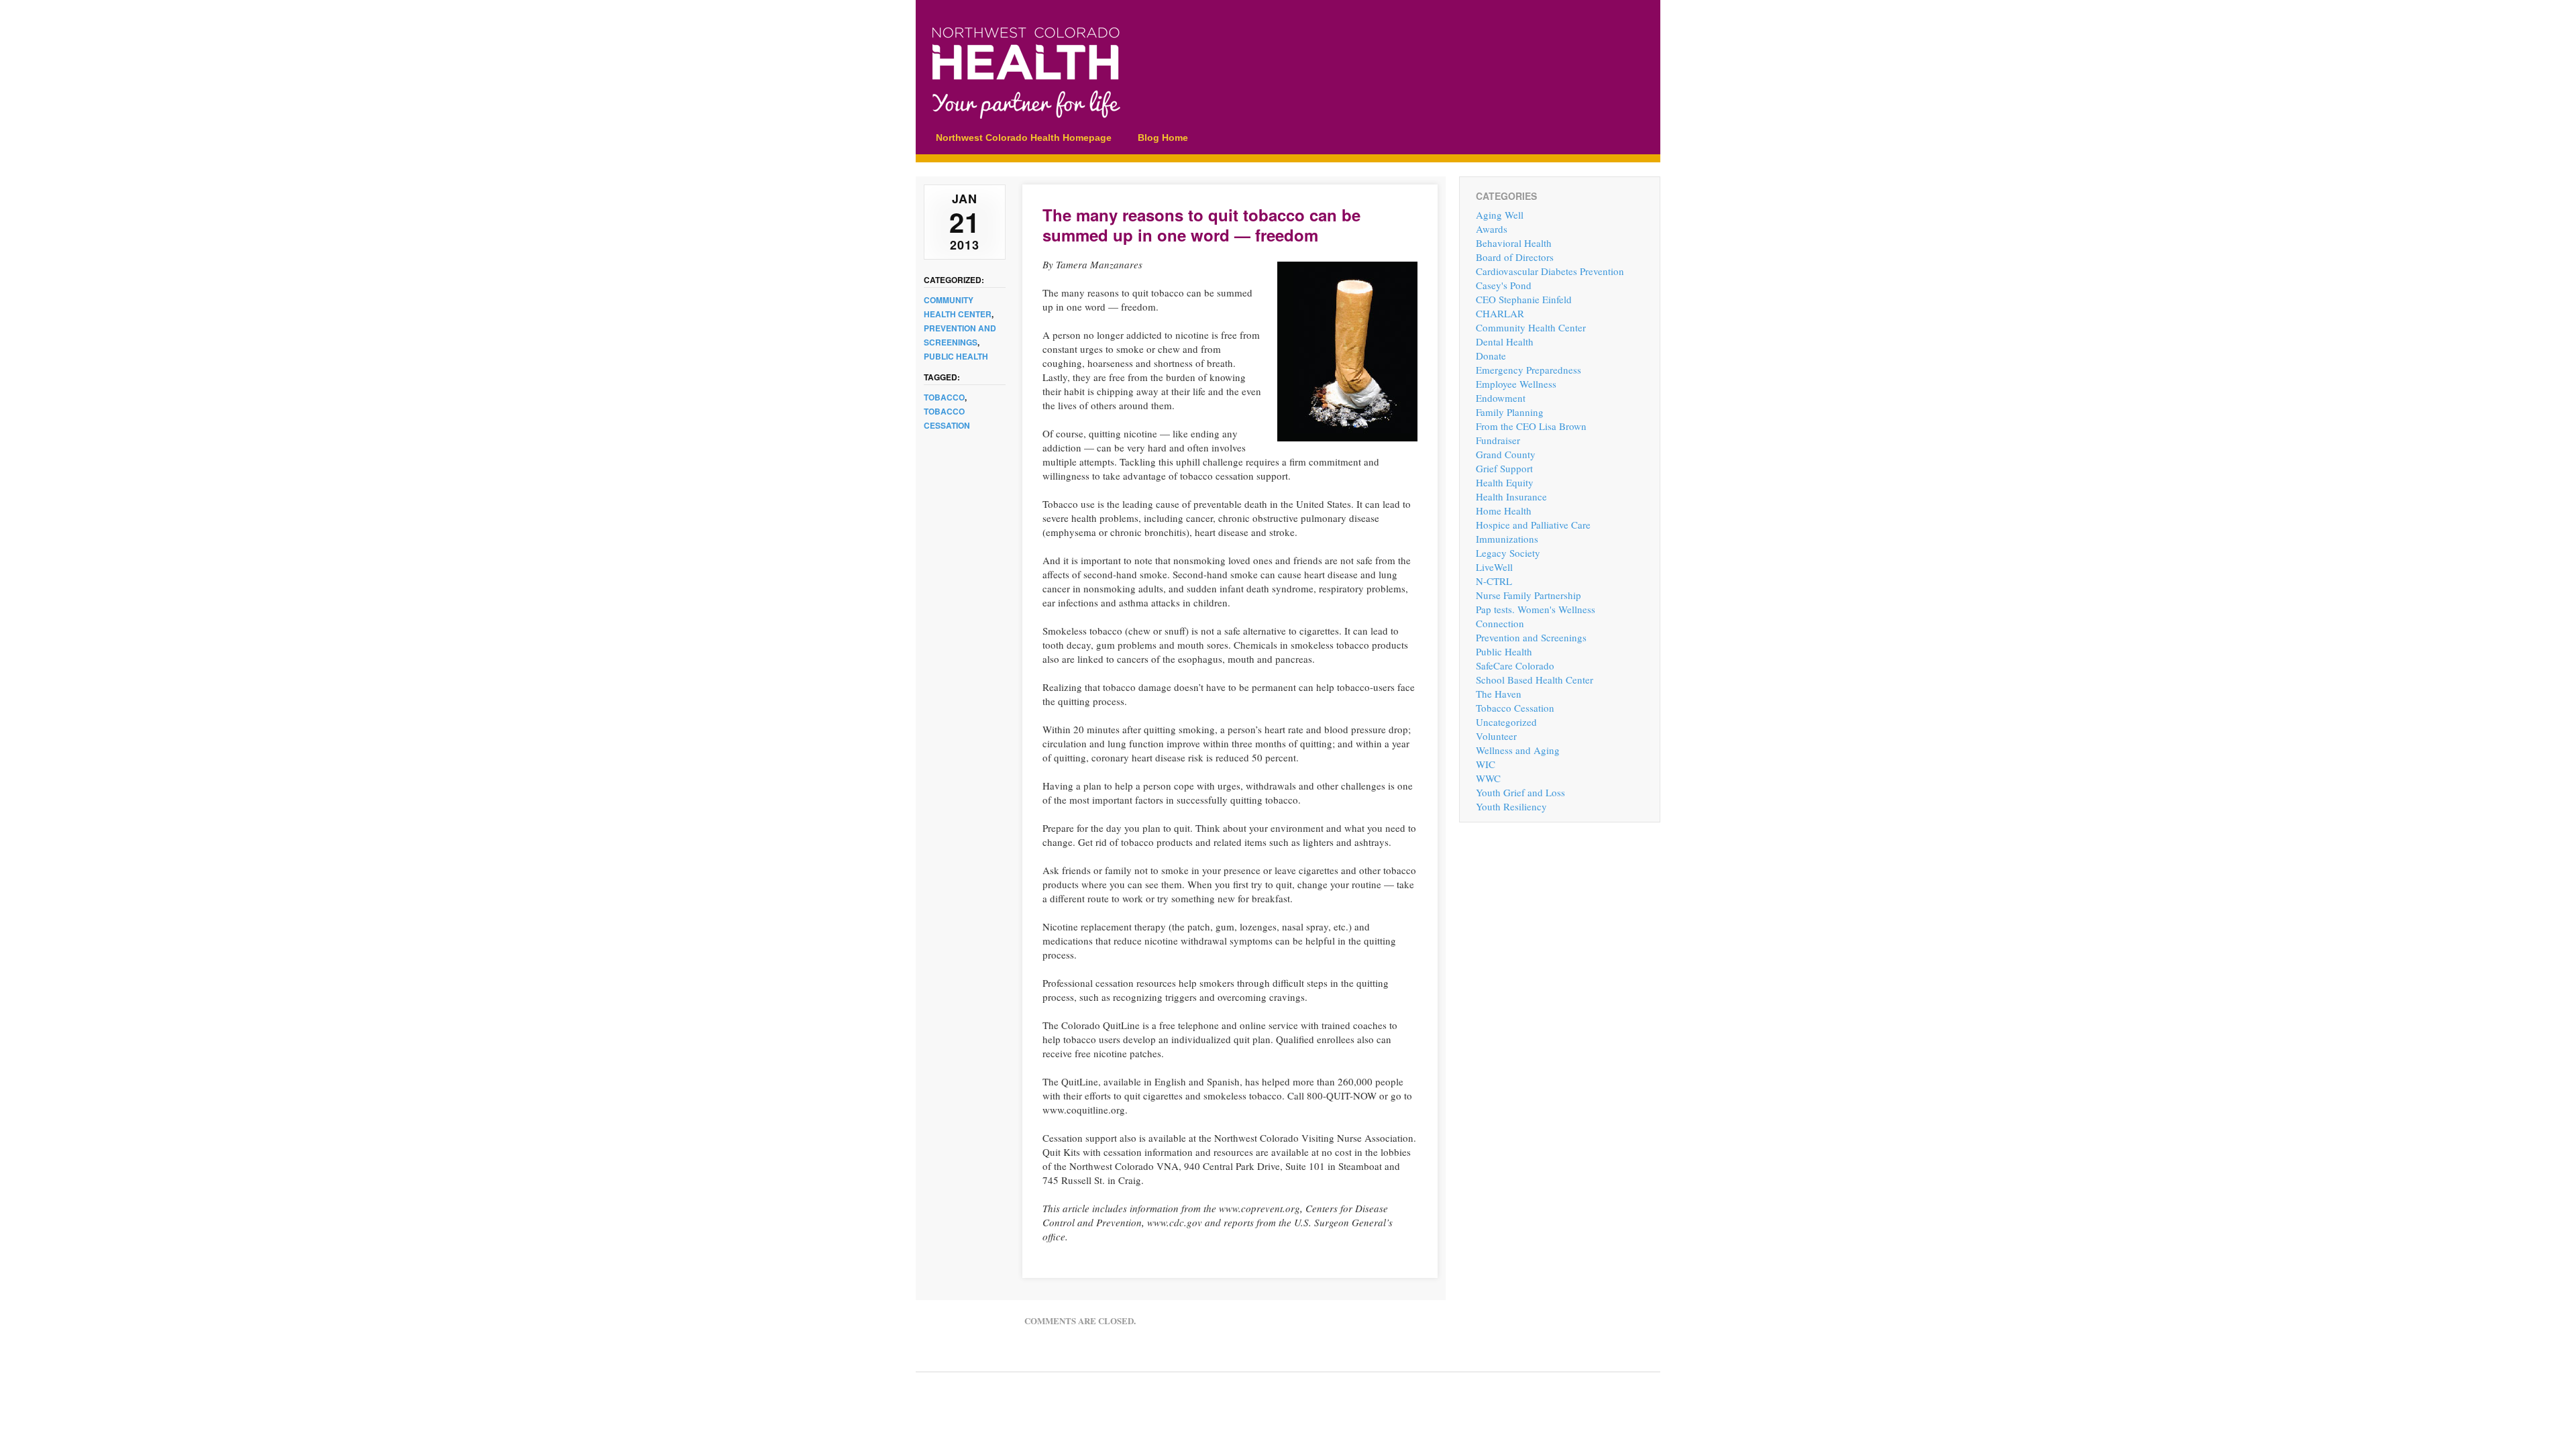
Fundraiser (1498, 440)
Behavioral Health (1514, 243)
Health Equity (1505, 482)
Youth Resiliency (1511, 806)
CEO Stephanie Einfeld (1524, 299)
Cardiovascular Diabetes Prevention (1550, 271)
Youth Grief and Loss (1520, 792)
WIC (1486, 764)
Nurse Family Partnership (1528, 595)
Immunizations (1507, 539)
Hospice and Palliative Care (1533, 525)
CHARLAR (1500, 313)
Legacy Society (1508, 553)
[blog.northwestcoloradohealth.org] (1218, 114)
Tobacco (944, 397)
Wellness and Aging (1518, 750)
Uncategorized (1506, 722)
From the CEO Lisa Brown (1531, 426)
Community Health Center (1531, 327)
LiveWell (1494, 567)
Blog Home (1163, 138)
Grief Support (1504, 468)
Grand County (1506, 454)
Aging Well (1500, 215)
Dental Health (1505, 341)
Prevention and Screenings (1531, 637)
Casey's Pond (1504, 285)
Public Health (956, 356)
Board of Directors (1515, 257)
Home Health (1504, 511)
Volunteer (1496, 736)
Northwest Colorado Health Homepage (1024, 138)
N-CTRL (1494, 581)
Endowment (1501, 398)
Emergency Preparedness (1528, 370)
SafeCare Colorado (1515, 665)
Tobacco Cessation (1515, 708)
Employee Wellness (1516, 384)
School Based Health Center (1535, 680)
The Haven (1499, 694)
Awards (1492, 229)
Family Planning (1510, 412)
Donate (1491, 356)
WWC (1488, 778)
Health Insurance (1511, 496)
